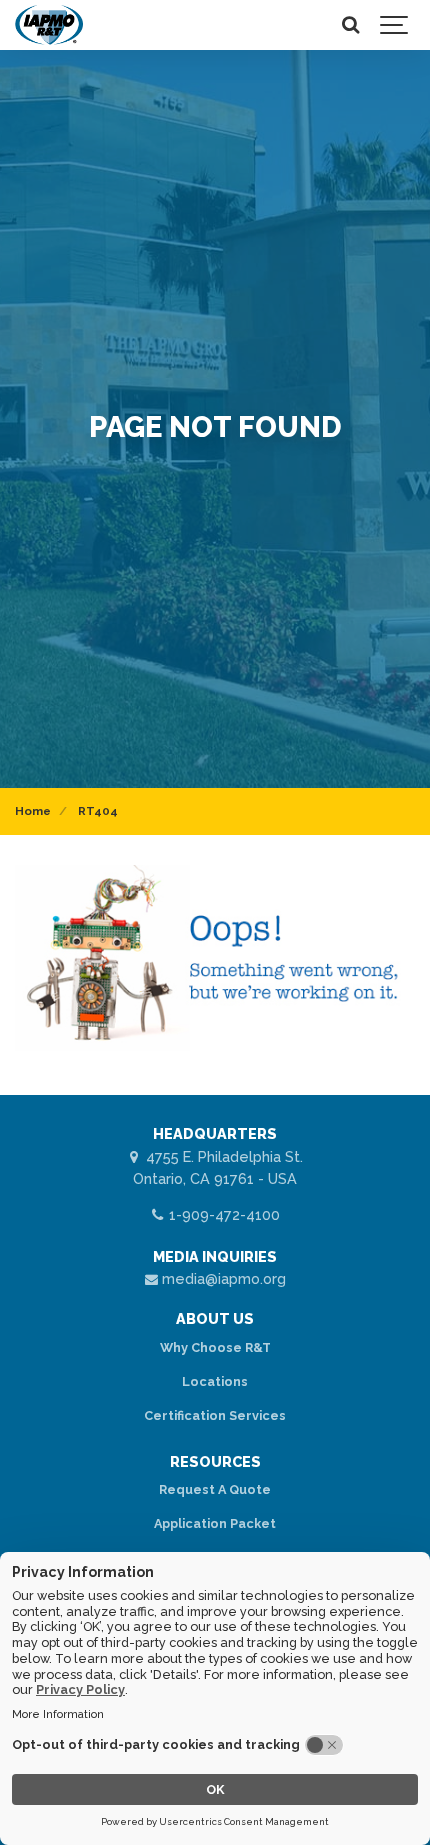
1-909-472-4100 (222, 1214)
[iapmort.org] (49, 25)
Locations (215, 1381)
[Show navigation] (395, 25)
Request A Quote (215, 1489)
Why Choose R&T (215, 1347)
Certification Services (215, 1415)
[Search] (350, 25)
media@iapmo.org (222, 1278)
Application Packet (215, 1523)
